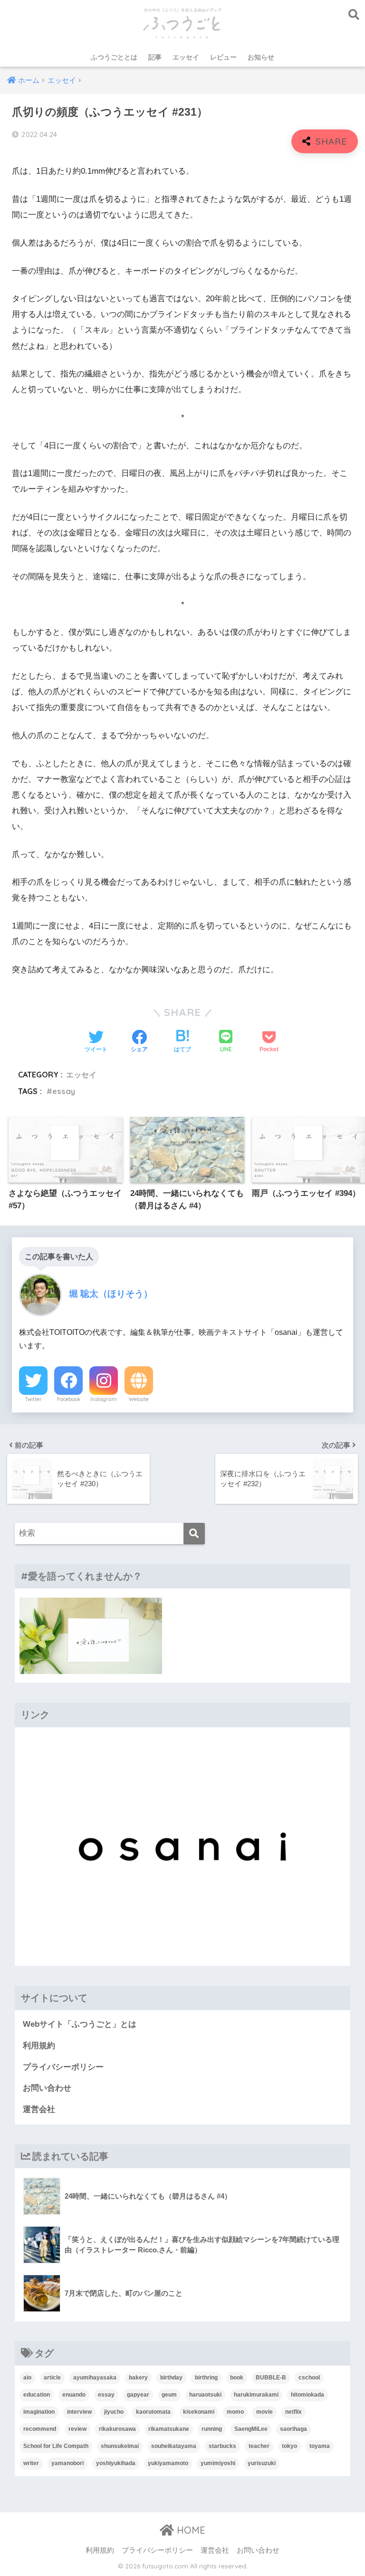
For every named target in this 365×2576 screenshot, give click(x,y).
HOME (190, 2530)
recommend (40, 2429)
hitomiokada (307, 2395)
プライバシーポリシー (63, 2067)
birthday (171, 2378)
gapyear (138, 2395)
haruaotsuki (205, 2395)
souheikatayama (174, 2446)
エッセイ (186, 57)
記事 (155, 57)
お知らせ (261, 57)
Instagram (104, 1399)
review (77, 2429)
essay (64, 1091)
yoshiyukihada (116, 2463)
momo (235, 2412)
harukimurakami (256, 2395)
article (52, 2378)
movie (264, 2412)
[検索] (194, 1534)
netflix (293, 2412)
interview (79, 2412)
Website (139, 1399)
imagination (39, 2412)
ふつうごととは (114, 57)
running (212, 2429)
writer (31, 2463)
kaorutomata (153, 2412)
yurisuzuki (262, 2463)
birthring (206, 2378)
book (237, 2378)
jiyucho (114, 2412)
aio (27, 2378)
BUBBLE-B (271, 2378)
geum (169, 2395)
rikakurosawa (117, 2429)
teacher (259, 2446)
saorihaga (293, 2429)
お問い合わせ (47, 2088)
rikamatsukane (169, 2429)
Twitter (33, 1399)
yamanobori (67, 2463)
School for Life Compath (56, 2446)
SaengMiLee (251, 2429)
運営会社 (39, 2109)
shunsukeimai (120, 2446)
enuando (74, 2395)
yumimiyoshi (218, 2463)
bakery (138, 2378)
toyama (320, 2446)
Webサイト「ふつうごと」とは (80, 2024)
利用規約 (39, 2046)
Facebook (69, 1399)
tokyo (289, 2446)
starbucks (222, 2446)
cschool (309, 2378)
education (37, 2395)
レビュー (223, 57)
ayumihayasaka (95, 2378)
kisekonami (199, 2412)
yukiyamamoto (168, 2463)
